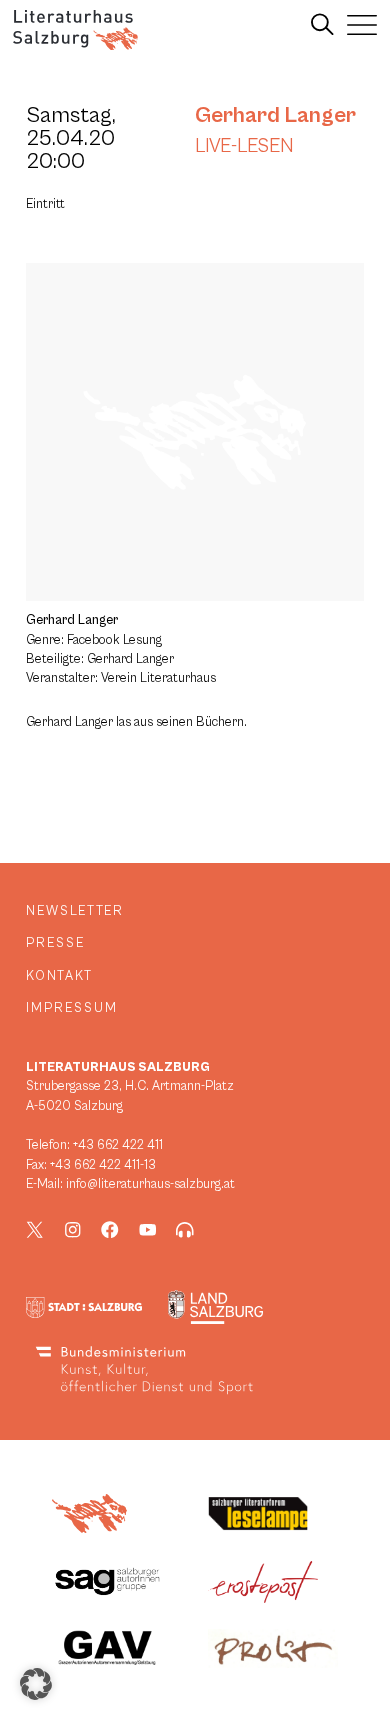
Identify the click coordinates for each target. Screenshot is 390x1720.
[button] (36, 1684)
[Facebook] (110, 1230)
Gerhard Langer (275, 115)
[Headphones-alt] (185, 1230)
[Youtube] (148, 1230)
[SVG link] (75, 30)
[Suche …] (322, 25)
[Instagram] (73, 1230)
